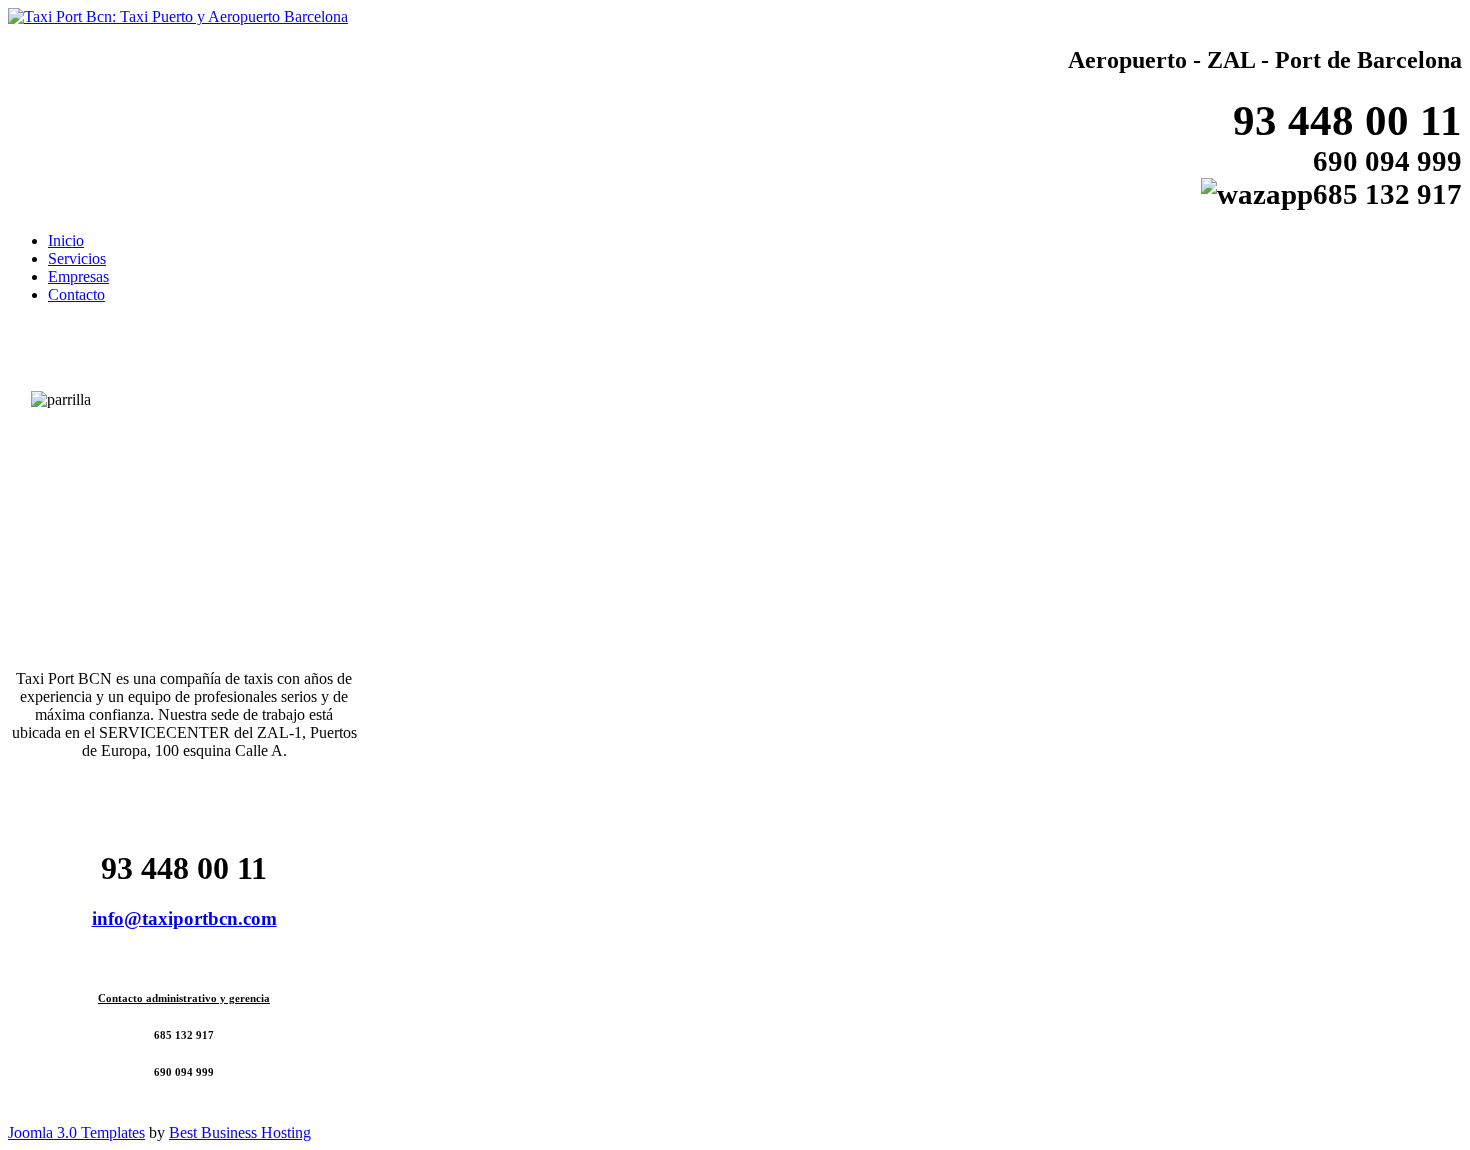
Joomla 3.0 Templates (76, 1132)
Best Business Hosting (240, 1132)
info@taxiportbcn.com (184, 918)
